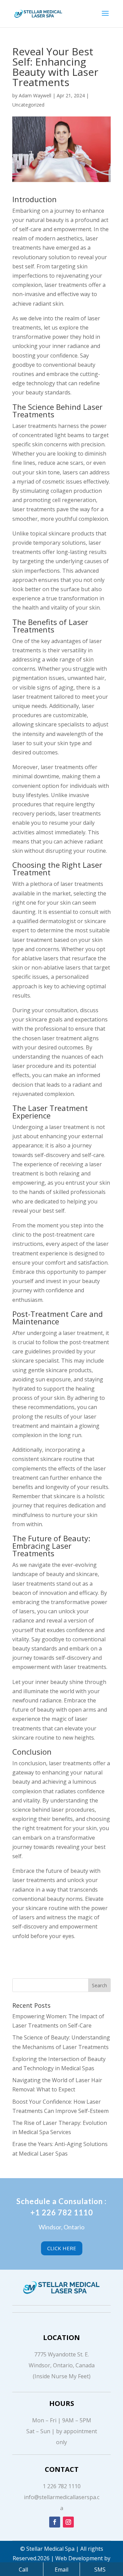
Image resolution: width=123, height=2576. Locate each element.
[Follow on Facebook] (55, 2522)
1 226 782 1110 (62, 2486)
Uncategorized (28, 105)
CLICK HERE (62, 2248)
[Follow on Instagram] (68, 2522)
